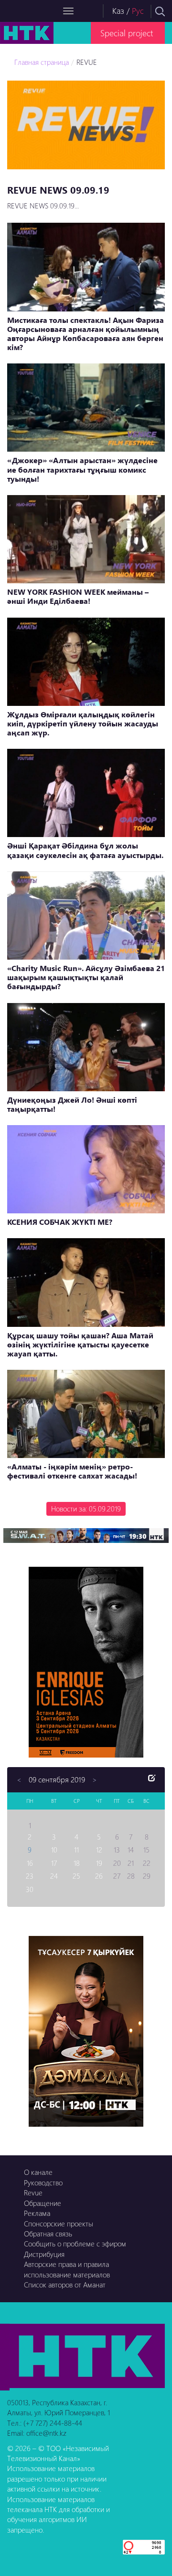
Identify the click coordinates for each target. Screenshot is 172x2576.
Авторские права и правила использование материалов (67, 2269)
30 (30, 1889)
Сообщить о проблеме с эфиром (75, 2244)
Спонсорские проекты (59, 2224)
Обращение (43, 2203)
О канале (38, 2172)
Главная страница (42, 62)
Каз (118, 11)
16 (30, 1863)
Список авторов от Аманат (65, 2285)
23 (30, 1876)
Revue (33, 2193)
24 (54, 1876)
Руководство (43, 2183)
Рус (138, 11)
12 (99, 1850)
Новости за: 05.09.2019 (86, 1509)
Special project (127, 33)
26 (99, 1876)
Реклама (37, 2213)
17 (54, 1863)
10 (54, 1850)
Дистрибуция (44, 2254)
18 (77, 1863)
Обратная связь (48, 2234)
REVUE (87, 62)
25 (76, 1876)
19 (99, 1863)
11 (76, 1850)
